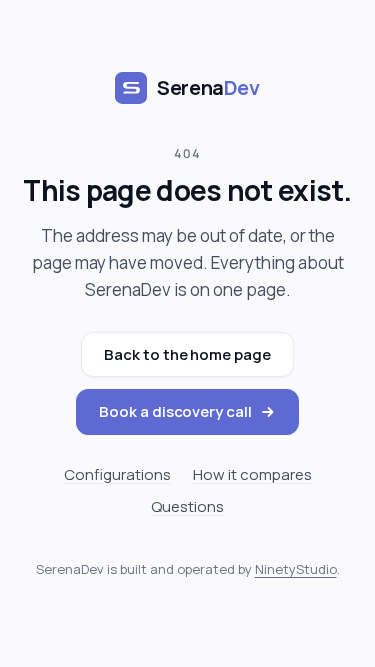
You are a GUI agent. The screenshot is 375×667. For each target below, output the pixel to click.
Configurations (117, 474)
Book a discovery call (175, 411)
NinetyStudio (296, 569)
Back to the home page (187, 354)
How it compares (252, 474)
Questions (187, 506)
